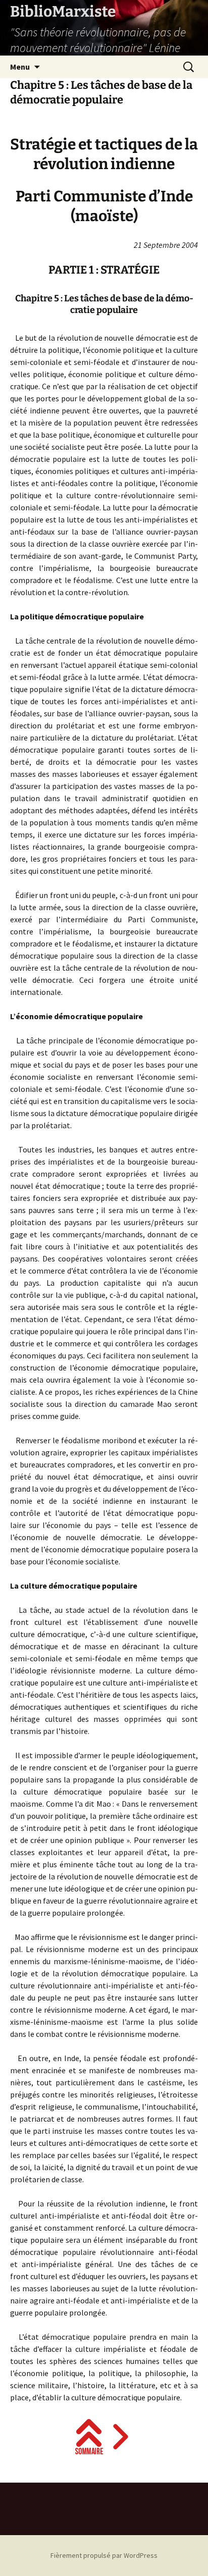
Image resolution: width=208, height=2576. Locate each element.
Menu (20, 67)
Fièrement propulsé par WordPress (104, 2555)
